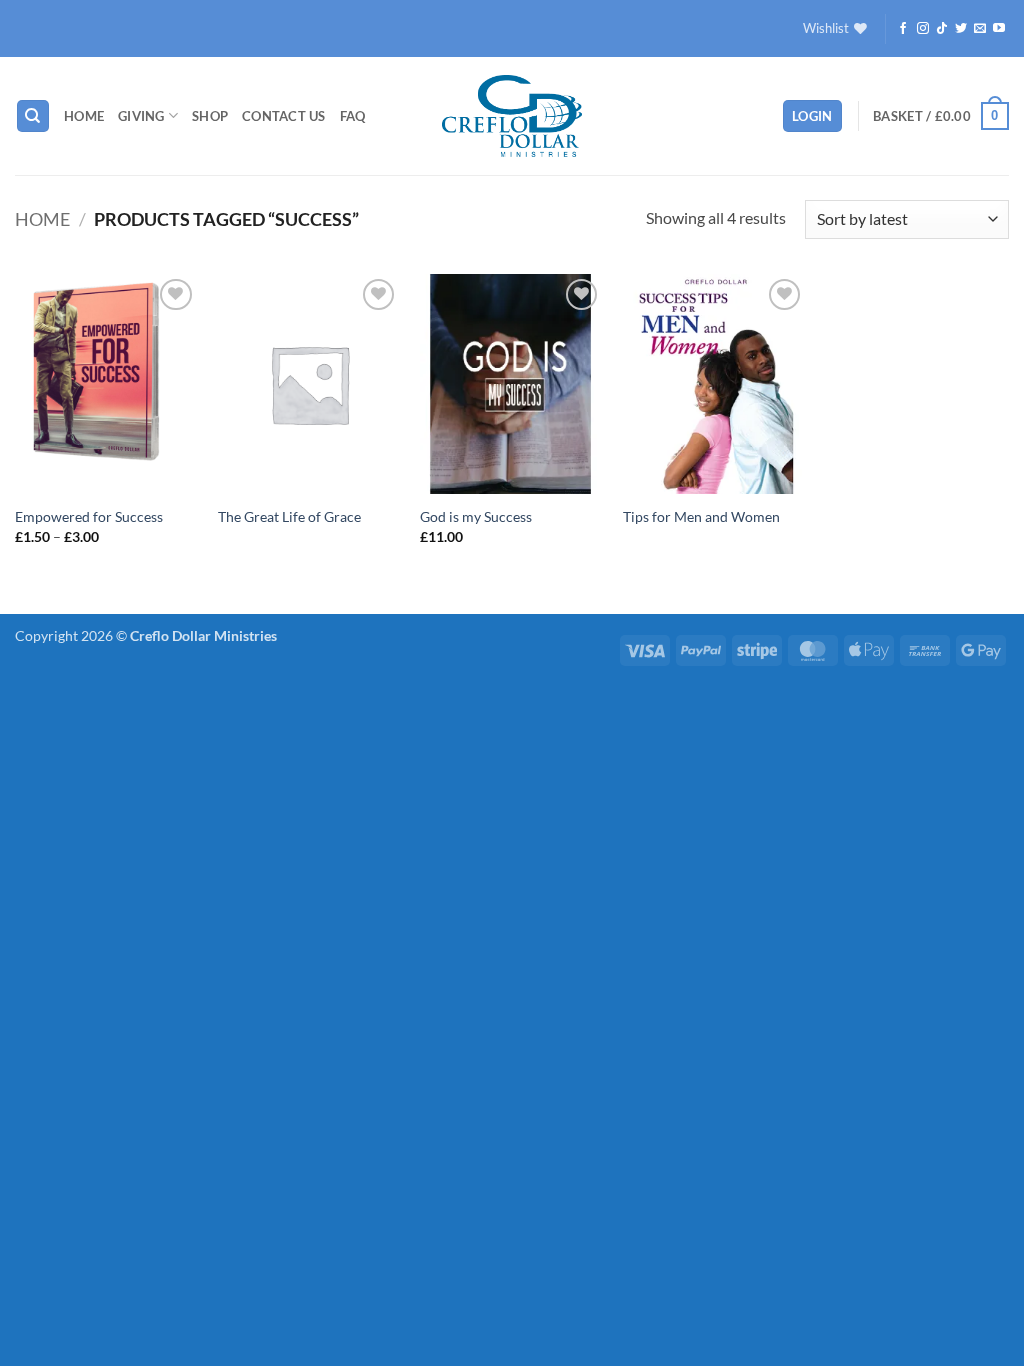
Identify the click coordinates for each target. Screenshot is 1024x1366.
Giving (141, 116)
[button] (812, 116)
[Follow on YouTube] (999, 29)
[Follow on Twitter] (961, 29)
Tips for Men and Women (701, 516)
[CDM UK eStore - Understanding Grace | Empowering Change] (512, 116)
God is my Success (476, 516)
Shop (210, 116)
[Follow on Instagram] (923, 29)
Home (84, 116)
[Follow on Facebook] (903, 29)
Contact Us (284, 116)
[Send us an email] (980, 29)
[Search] (33, 116)
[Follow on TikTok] (942, 29)
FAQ (353, 116)
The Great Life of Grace (289, 516)
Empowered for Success (89, 516)
